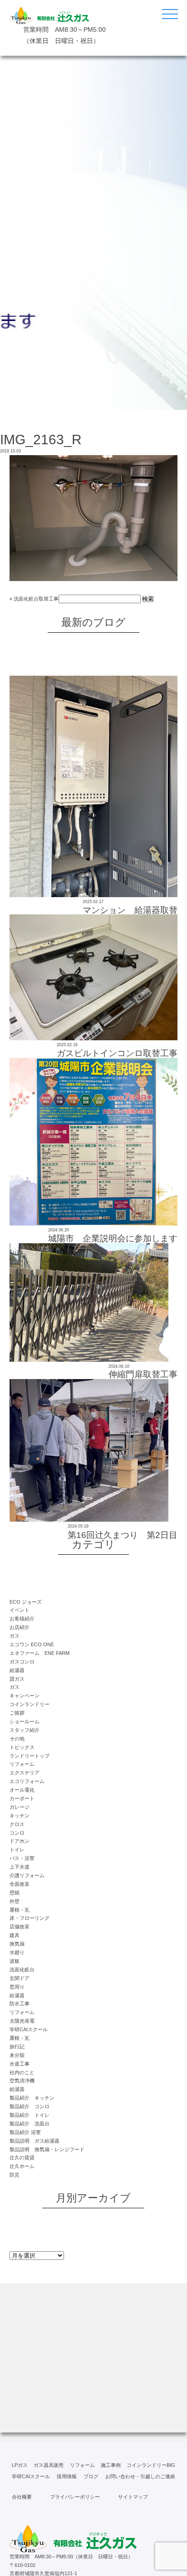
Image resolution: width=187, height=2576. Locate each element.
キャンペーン (25, 1696)
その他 (17, 1739)
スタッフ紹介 (25, 1730)
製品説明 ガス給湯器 (34, 2141)
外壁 (15, 1901)
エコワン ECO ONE (32, 1644)
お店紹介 (20, 1627)
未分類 (17, 2055)
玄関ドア (20, 1978)
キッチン (20, 1816)
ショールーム (25, 1721)
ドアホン (20, 1841)
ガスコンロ (22, 1662)
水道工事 (20, 2064)
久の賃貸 (22, 2158)
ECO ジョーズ (26, 1602)
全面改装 (20, 1884)
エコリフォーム (27, 1781)
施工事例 (111, 2465)
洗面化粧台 (22, 1970)
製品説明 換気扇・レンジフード (47, 2149)
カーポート (22, 1798)
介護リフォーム (27, 1875)
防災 (15, 2175)
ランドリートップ (30, 1756)
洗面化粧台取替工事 (36, 599)
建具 (15, 1935)
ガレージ (20, 1807)
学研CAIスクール (29, 2029)
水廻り (17, 1952)
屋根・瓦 (20, 1910)
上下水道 (20, 1867)
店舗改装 (20, 1927)
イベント (20, 1610)
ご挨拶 (17, 1713)
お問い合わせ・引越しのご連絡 (140, 2476)
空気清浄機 (22, 2081)
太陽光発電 (22, 2021)
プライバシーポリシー (75, 2497)
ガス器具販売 (49, 2465)
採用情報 (67, 2476)
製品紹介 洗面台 (30, 2124)
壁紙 (15, 1893)
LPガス (20, 2465)
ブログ (91, 2476)
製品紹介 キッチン (32, 2098)
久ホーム (22, 2166)
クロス (17, 1824)
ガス (15, 1636)
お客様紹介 (22, 1619)
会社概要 (22, 2497)
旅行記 (17, 2047)
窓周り (17, 1987)
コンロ (17, 1833)
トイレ (17, 1850)
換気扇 (17, 1944)
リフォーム (22, 1764)
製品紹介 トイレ (30, 2115)
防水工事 (20, 2004)
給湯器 (17, 1670)
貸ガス (17, 1679)
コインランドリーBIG (151, 2465)
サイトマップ (133, 2497)
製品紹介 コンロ (30, 2106)
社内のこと (22, 2072)
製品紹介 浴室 (25, 2132)
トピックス (22, 1747)
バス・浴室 (22, 1858)
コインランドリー (30, 1704)
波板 (15, 1961)
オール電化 (22, 1790)
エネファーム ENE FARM (39, 1653)
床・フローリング (30, 1918)
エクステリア (25, 1773)
